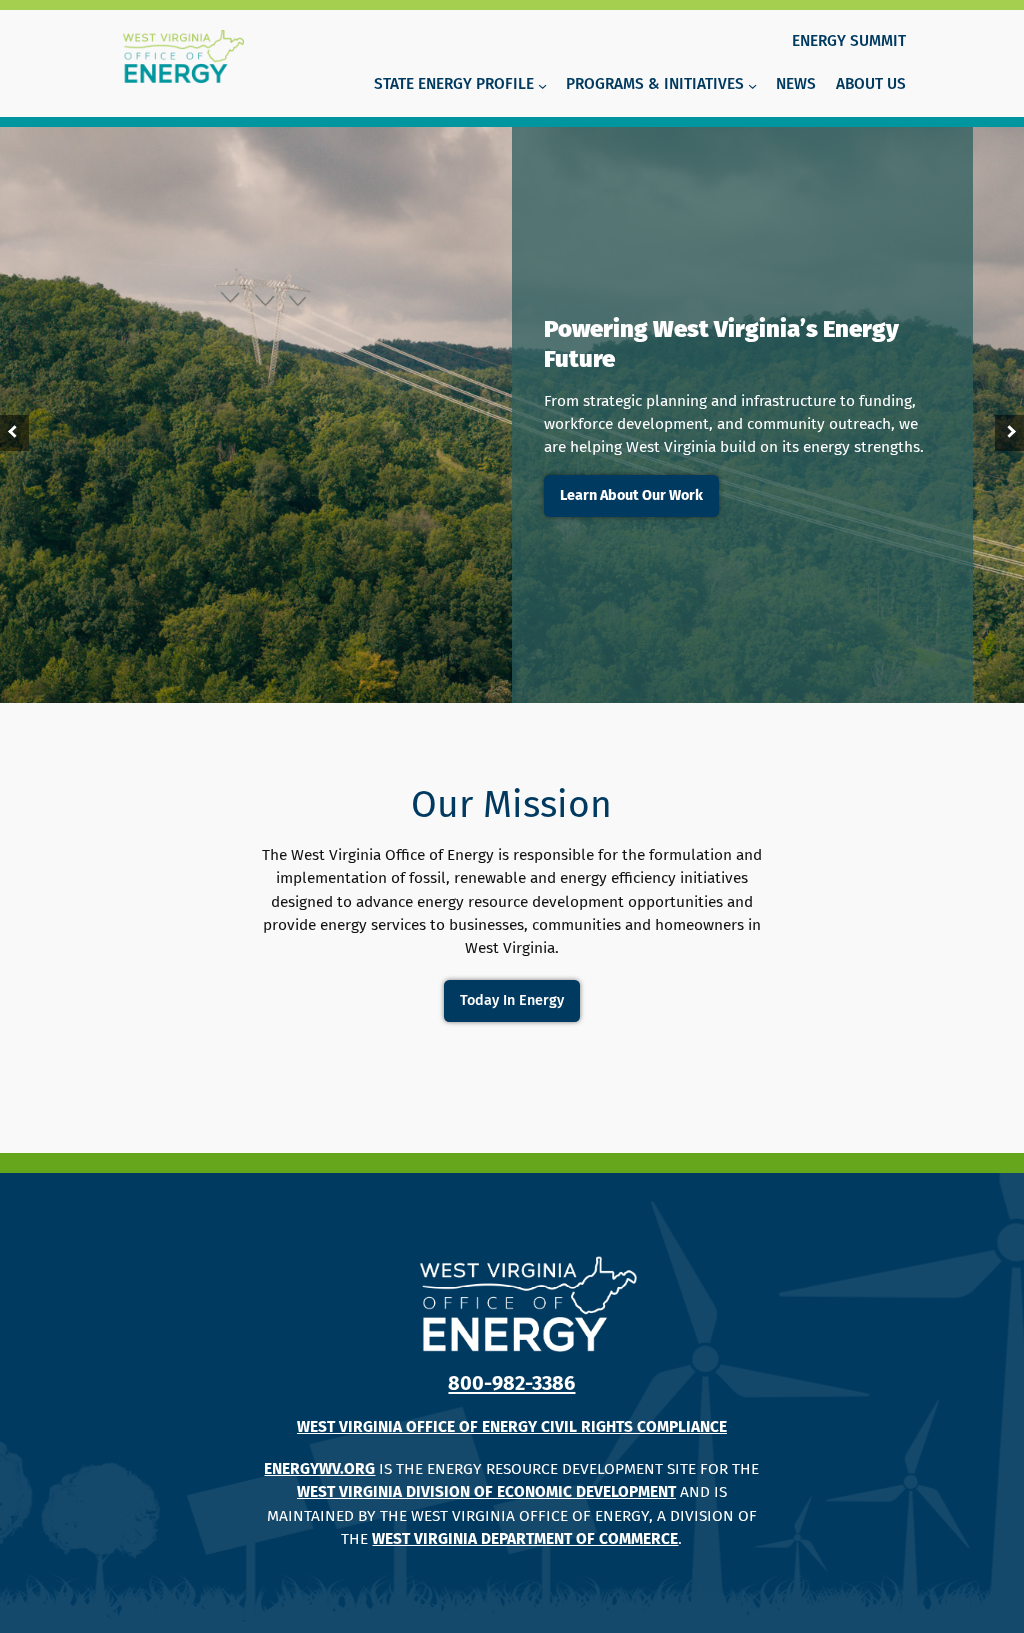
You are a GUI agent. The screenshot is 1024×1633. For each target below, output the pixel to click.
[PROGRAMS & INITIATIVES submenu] (752, 85)
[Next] (1009, 433)
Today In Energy (512, 1000)
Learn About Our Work (631, 495)
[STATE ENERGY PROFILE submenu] (542, 85)
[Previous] (14, 433)
